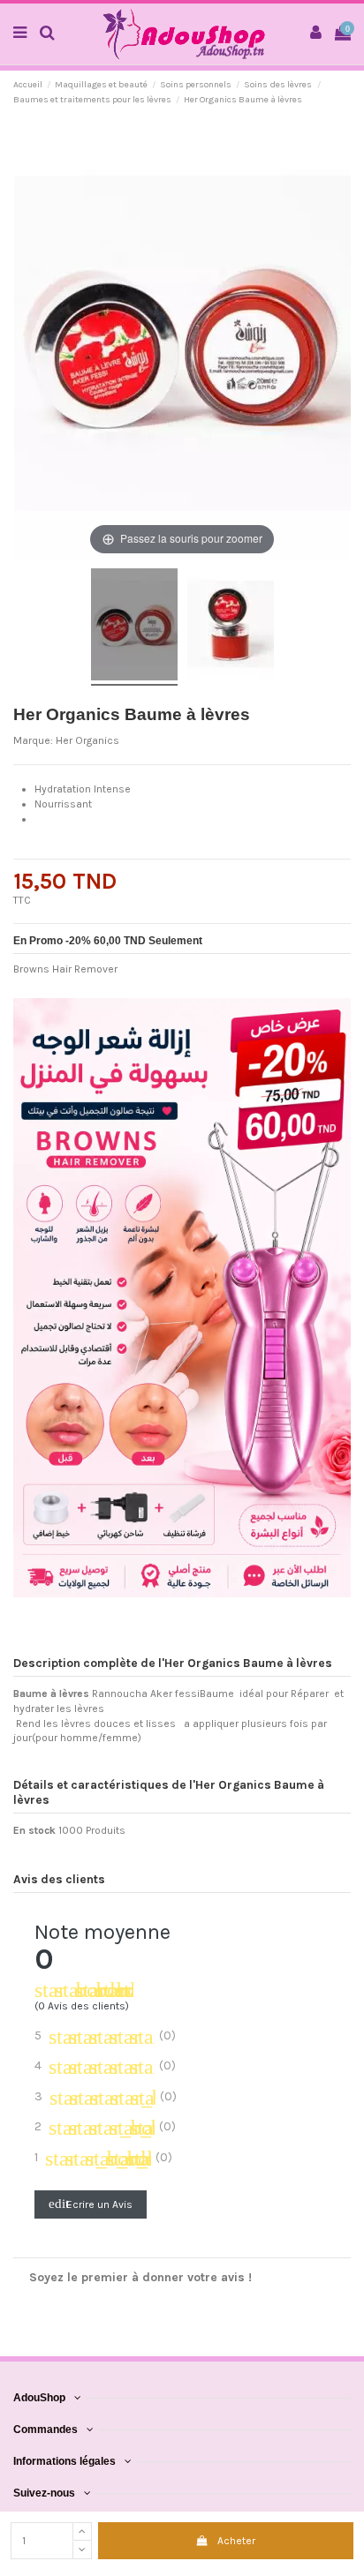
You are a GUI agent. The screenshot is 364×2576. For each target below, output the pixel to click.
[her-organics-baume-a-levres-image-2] (231, 627)
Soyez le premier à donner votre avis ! (140, 2277)
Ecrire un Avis (91, 2204)
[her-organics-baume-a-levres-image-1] (134, 627)
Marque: (33, 740)
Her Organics (87, 740)
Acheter (236, 2541)
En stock (34, 1830)
